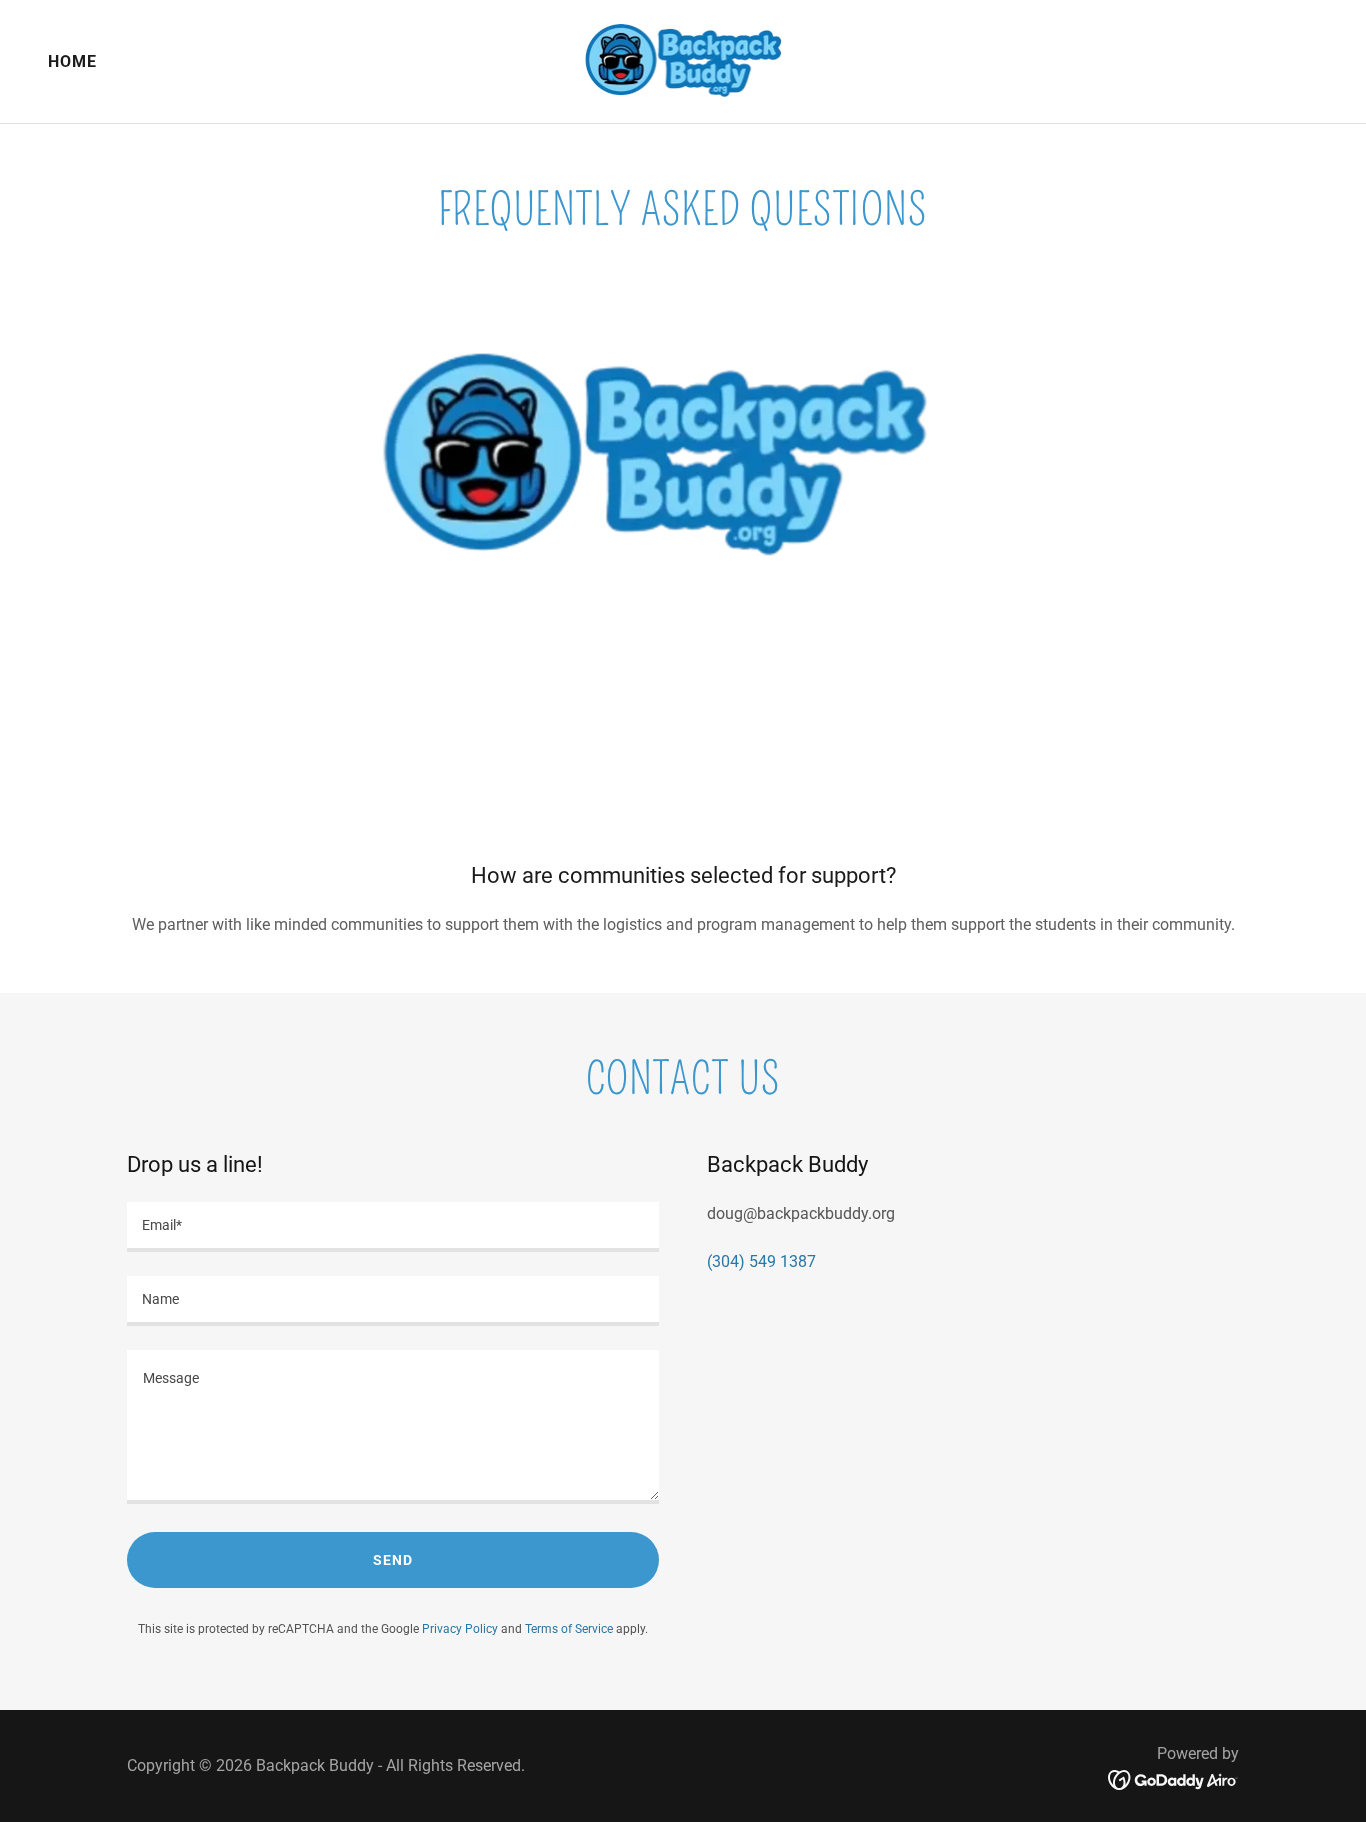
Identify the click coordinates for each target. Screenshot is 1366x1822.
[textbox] (393, 1227)
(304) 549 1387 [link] (761, 1261)
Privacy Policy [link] (460, 1629)
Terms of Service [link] (569, 1629)
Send (393, 1560)
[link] (683, 60)
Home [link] (72, 61)
